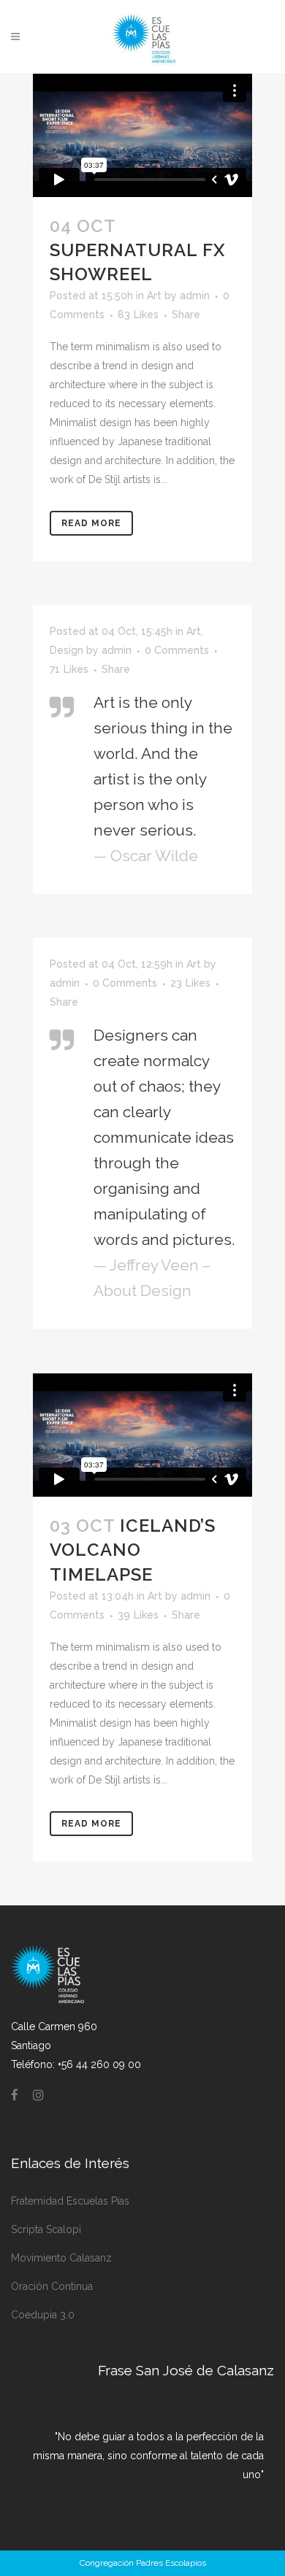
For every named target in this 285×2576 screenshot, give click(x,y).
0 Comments (177, 650)
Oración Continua (52, 2286)
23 (190, 983)
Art (154, 296)
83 (138, 315)
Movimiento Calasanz (61, 2258)
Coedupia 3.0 (43, 2315)
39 (138, 1615)
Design (66, 650)
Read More (91, 523)
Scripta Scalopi (46, 2229)
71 (69, 669)
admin (195, 296)
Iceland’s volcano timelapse (133, 1550)
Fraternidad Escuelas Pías (70, 2201)
